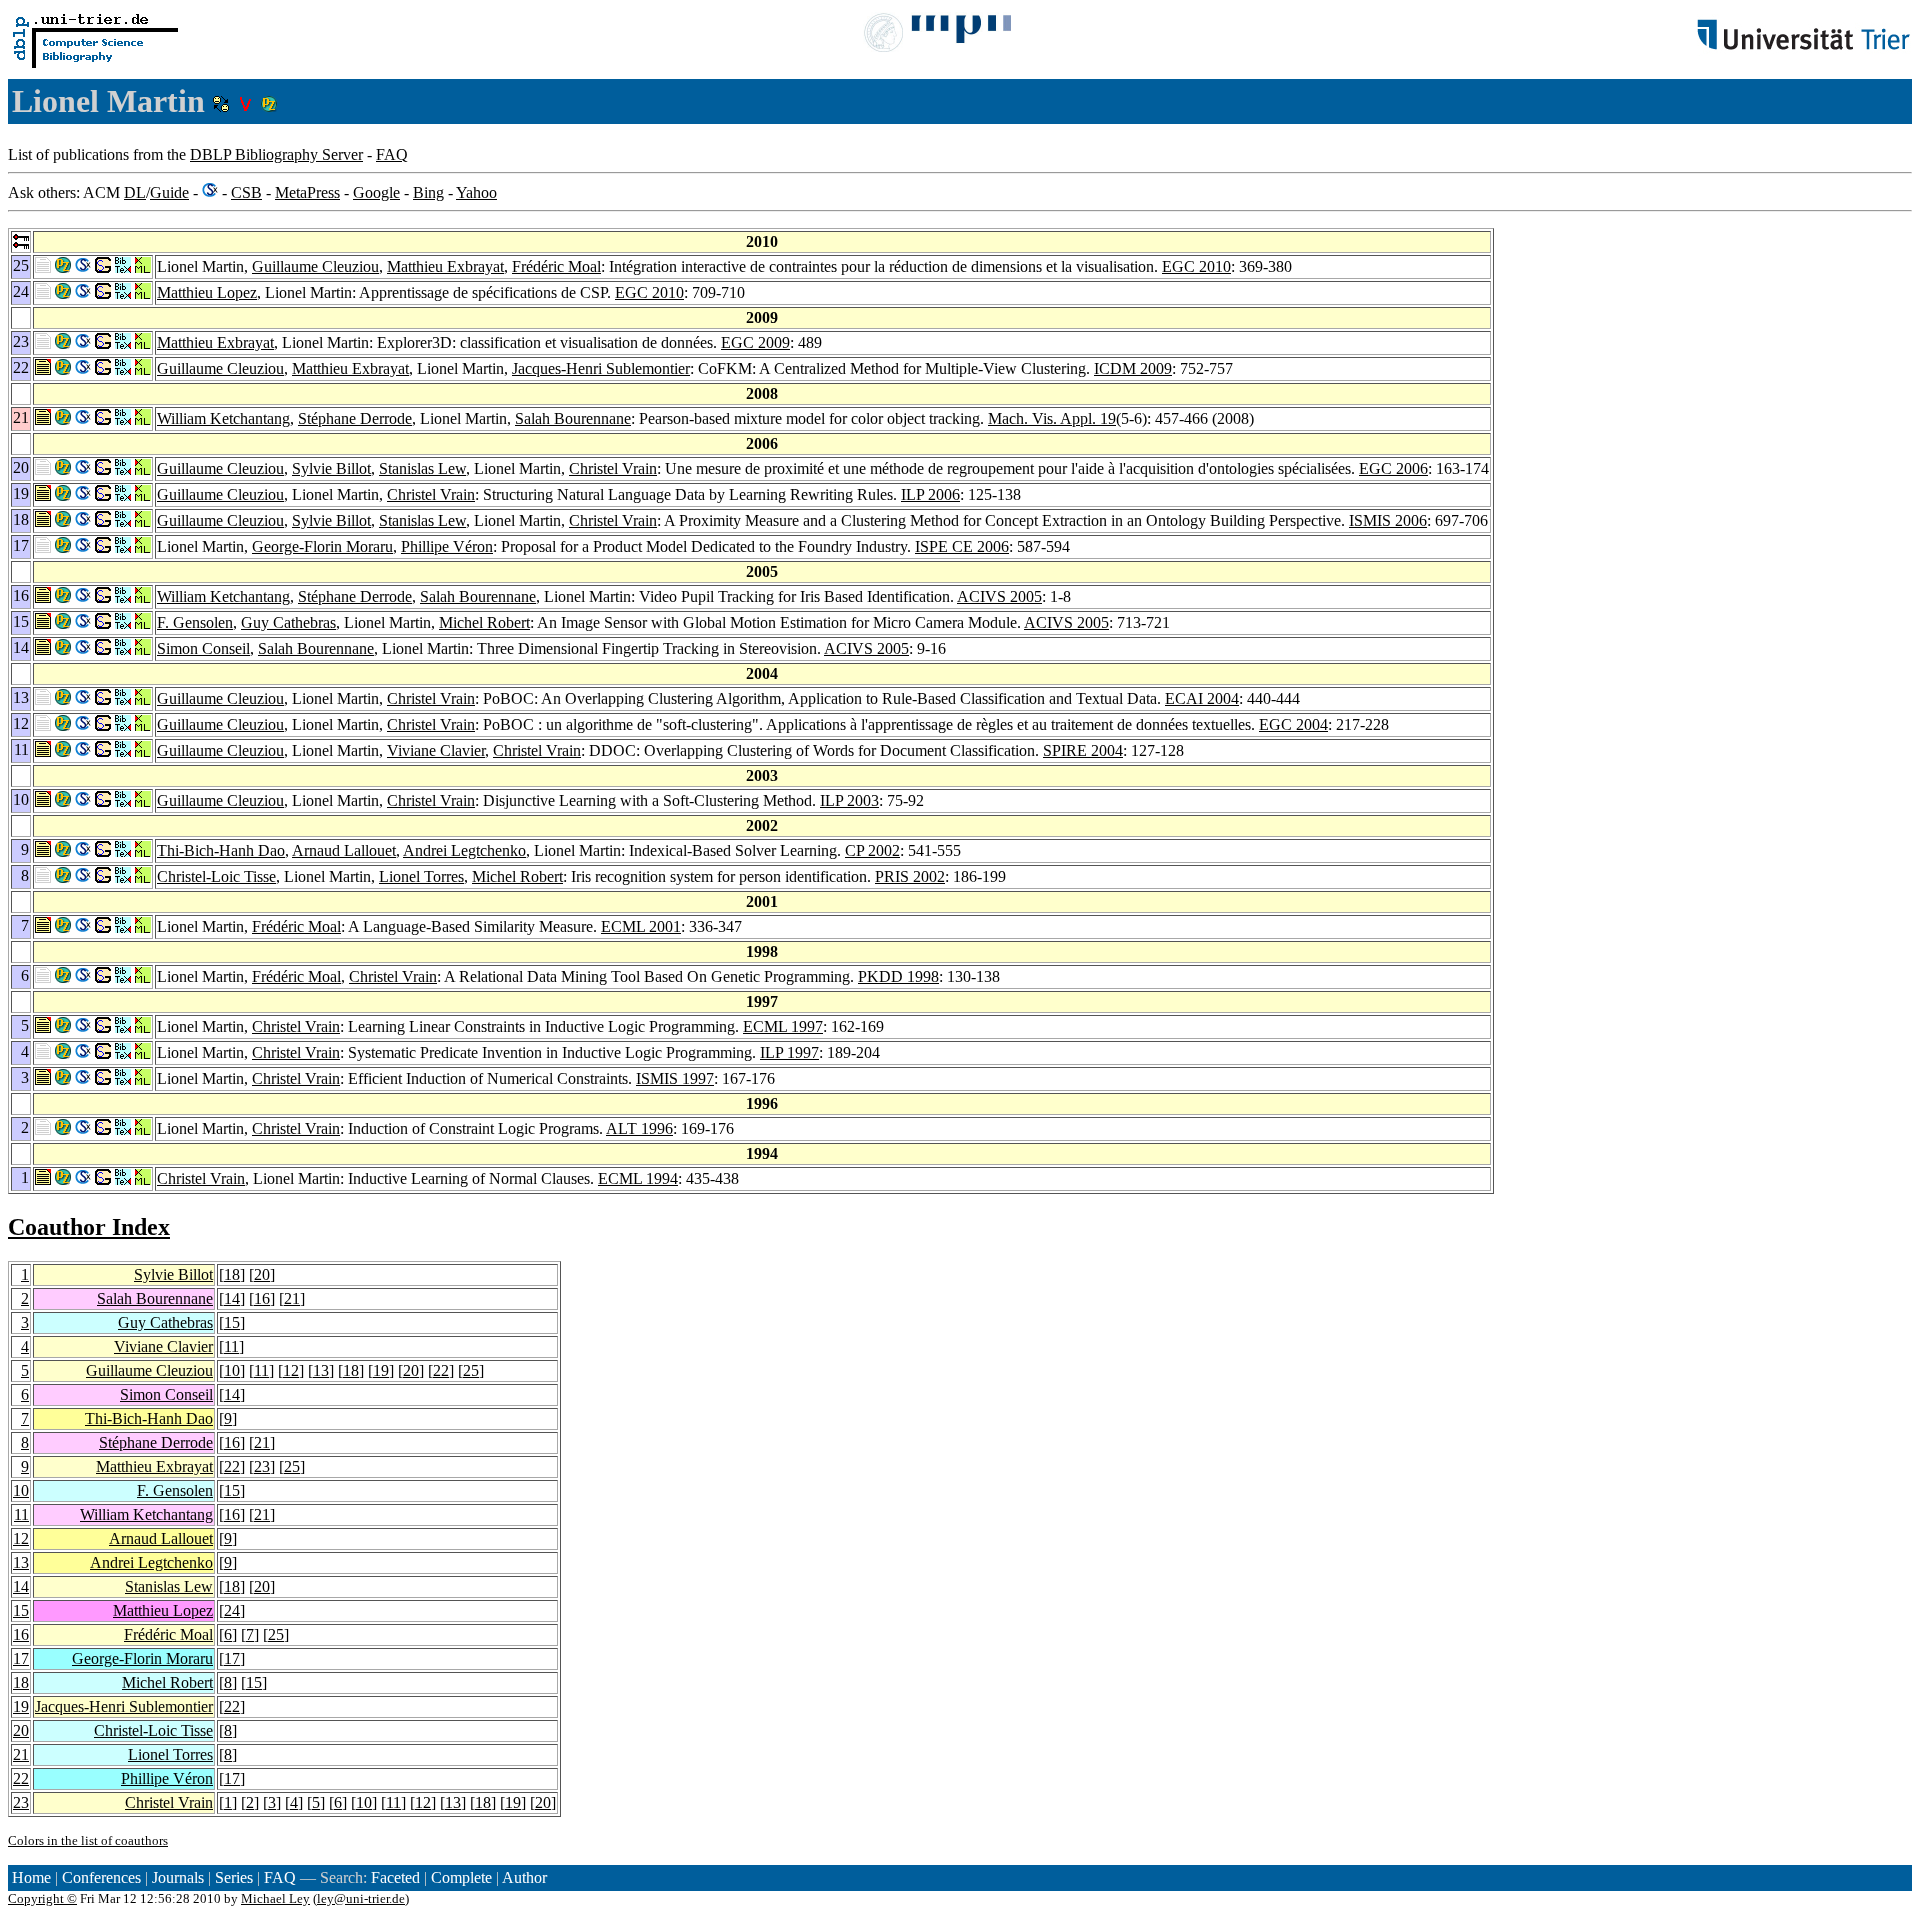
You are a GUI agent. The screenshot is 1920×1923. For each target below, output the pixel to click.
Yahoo (476, 192)
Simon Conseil (203, 648)
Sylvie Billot (331, 468)
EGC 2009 (755, 342)
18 (232, 1274)
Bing (428, 192)
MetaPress (307, 192)
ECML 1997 (783, 1026)
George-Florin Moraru (322, 546)
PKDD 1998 (898, 976)
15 (232, 1322)
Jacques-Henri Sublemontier (601, 368)
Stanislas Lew (422, 468)
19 (381, 1370)
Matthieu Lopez (207, 292)
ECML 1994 (638, 1178)
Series (234, 1877)
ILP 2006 (930, 494)
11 (231, 1346)
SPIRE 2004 (1083, 750)
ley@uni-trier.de (361, 1898)
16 (262, 1298)
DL (135, 192)
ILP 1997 (789, 1052)
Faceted (395, 1877)
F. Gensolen (195, 622)
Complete (461, 1877)
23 (262, 1466)
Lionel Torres (421, 876)
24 (232, 1610)
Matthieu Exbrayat (445, 266)
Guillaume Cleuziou (315, 266)
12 (291, 1370)
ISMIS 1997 (675, 1078)
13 (321, 1370)
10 (232, 1370)
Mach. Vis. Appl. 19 (1052, 418)
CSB (246, 192)
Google (376, 192)
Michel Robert (484, 622)
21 (292, 1298)
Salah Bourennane (573, 418)
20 (262, 1274)
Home (31, 1877)
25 (471, 1370)
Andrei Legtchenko (464, 850)
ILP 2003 (849, 800)
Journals (178, 1877)
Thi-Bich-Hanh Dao (221, 850)
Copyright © (42, 1898)
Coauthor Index (89, 1227)
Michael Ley (275, 1898)
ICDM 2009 (1133, 368)
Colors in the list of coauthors (88, 1840)
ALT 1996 (639, 1128)
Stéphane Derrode (355, 418)
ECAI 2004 (1202, 698)
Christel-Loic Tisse (216, 876)
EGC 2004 (1293, 724)
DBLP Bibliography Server (276, 154)
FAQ (392, 154)
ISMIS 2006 (1388, 520)
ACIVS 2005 (999, 596)
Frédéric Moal (556, 266)
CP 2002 (872, 850)
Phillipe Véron (447, 546)
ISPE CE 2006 (962, 546)
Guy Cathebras (288, 622)
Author (524, 1877)
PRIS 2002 (910, 876)
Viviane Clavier (436, 750)
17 (21, 1658)
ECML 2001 (641, 926)
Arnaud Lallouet (344, 850)
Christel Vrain (613, 468)
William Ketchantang (223, 418)
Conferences (101, 1877)
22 (441, 1370)
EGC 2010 (1196, 266)
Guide (169, 192)
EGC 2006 (1393, 468)
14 (232, 1298)
